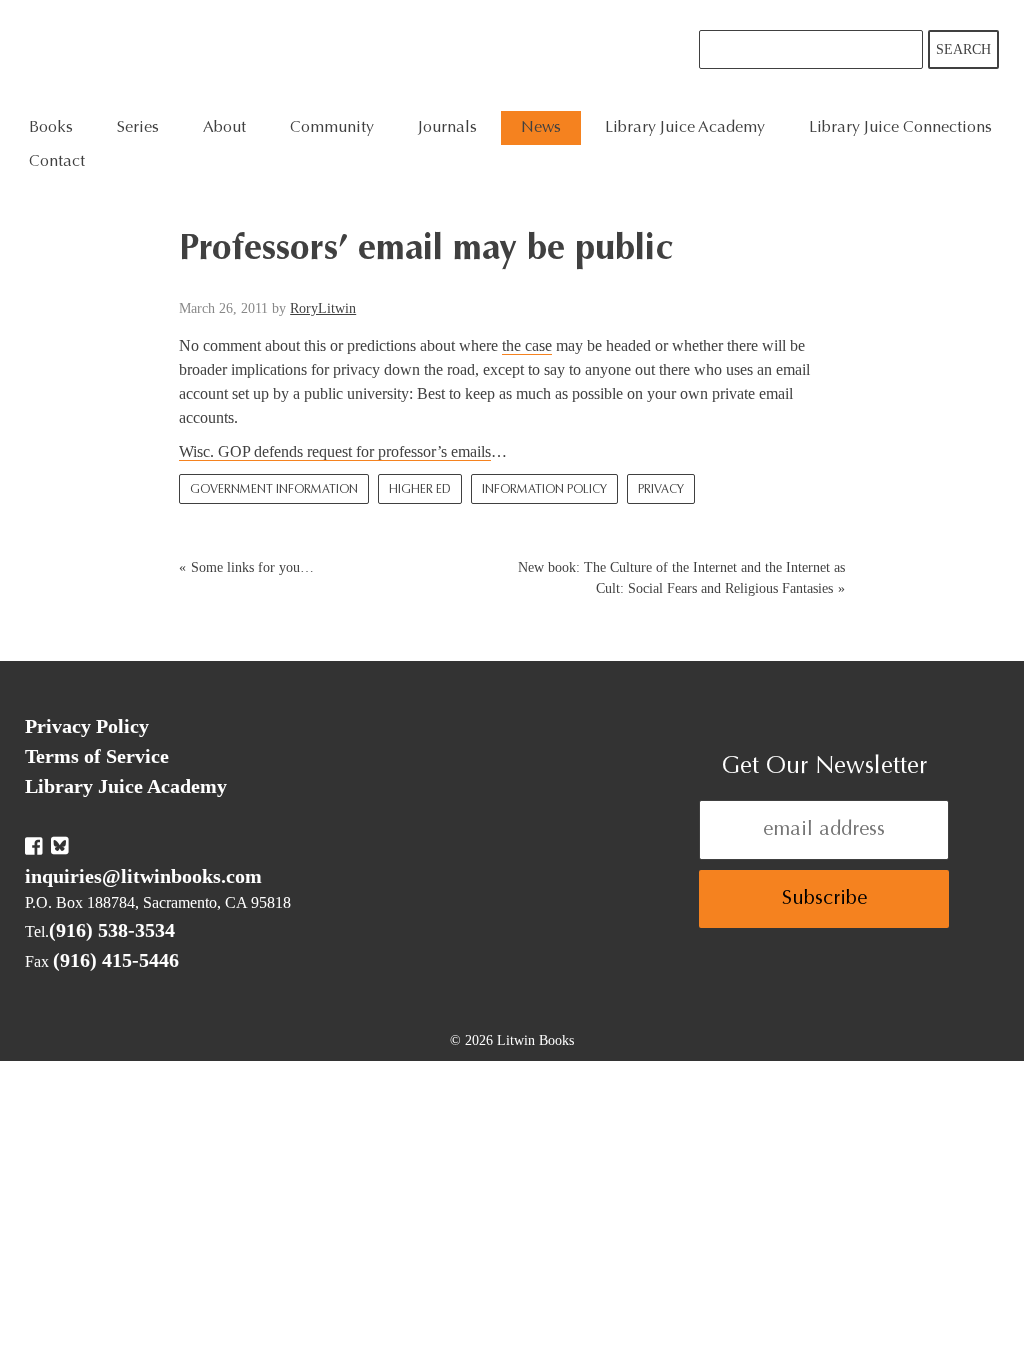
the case (527, 345)
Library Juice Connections (900, 128)
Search (963, 49)
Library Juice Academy (685, 128)
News (541, 128)
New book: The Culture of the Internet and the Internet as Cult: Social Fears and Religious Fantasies (681, 578)
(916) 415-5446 (116, 960)
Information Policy (544, 490)
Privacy (661, 490)
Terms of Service (97, 756)
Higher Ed (420, 490)
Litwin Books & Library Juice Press (327, 55)
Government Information (274, 490)
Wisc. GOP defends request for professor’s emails (335, 451)
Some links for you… (252, 567)
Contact (57, 162)
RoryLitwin (323, 308)
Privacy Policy (87, 726)
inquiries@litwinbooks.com (143, 876)
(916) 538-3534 (112, 930)
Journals (447, 128)
